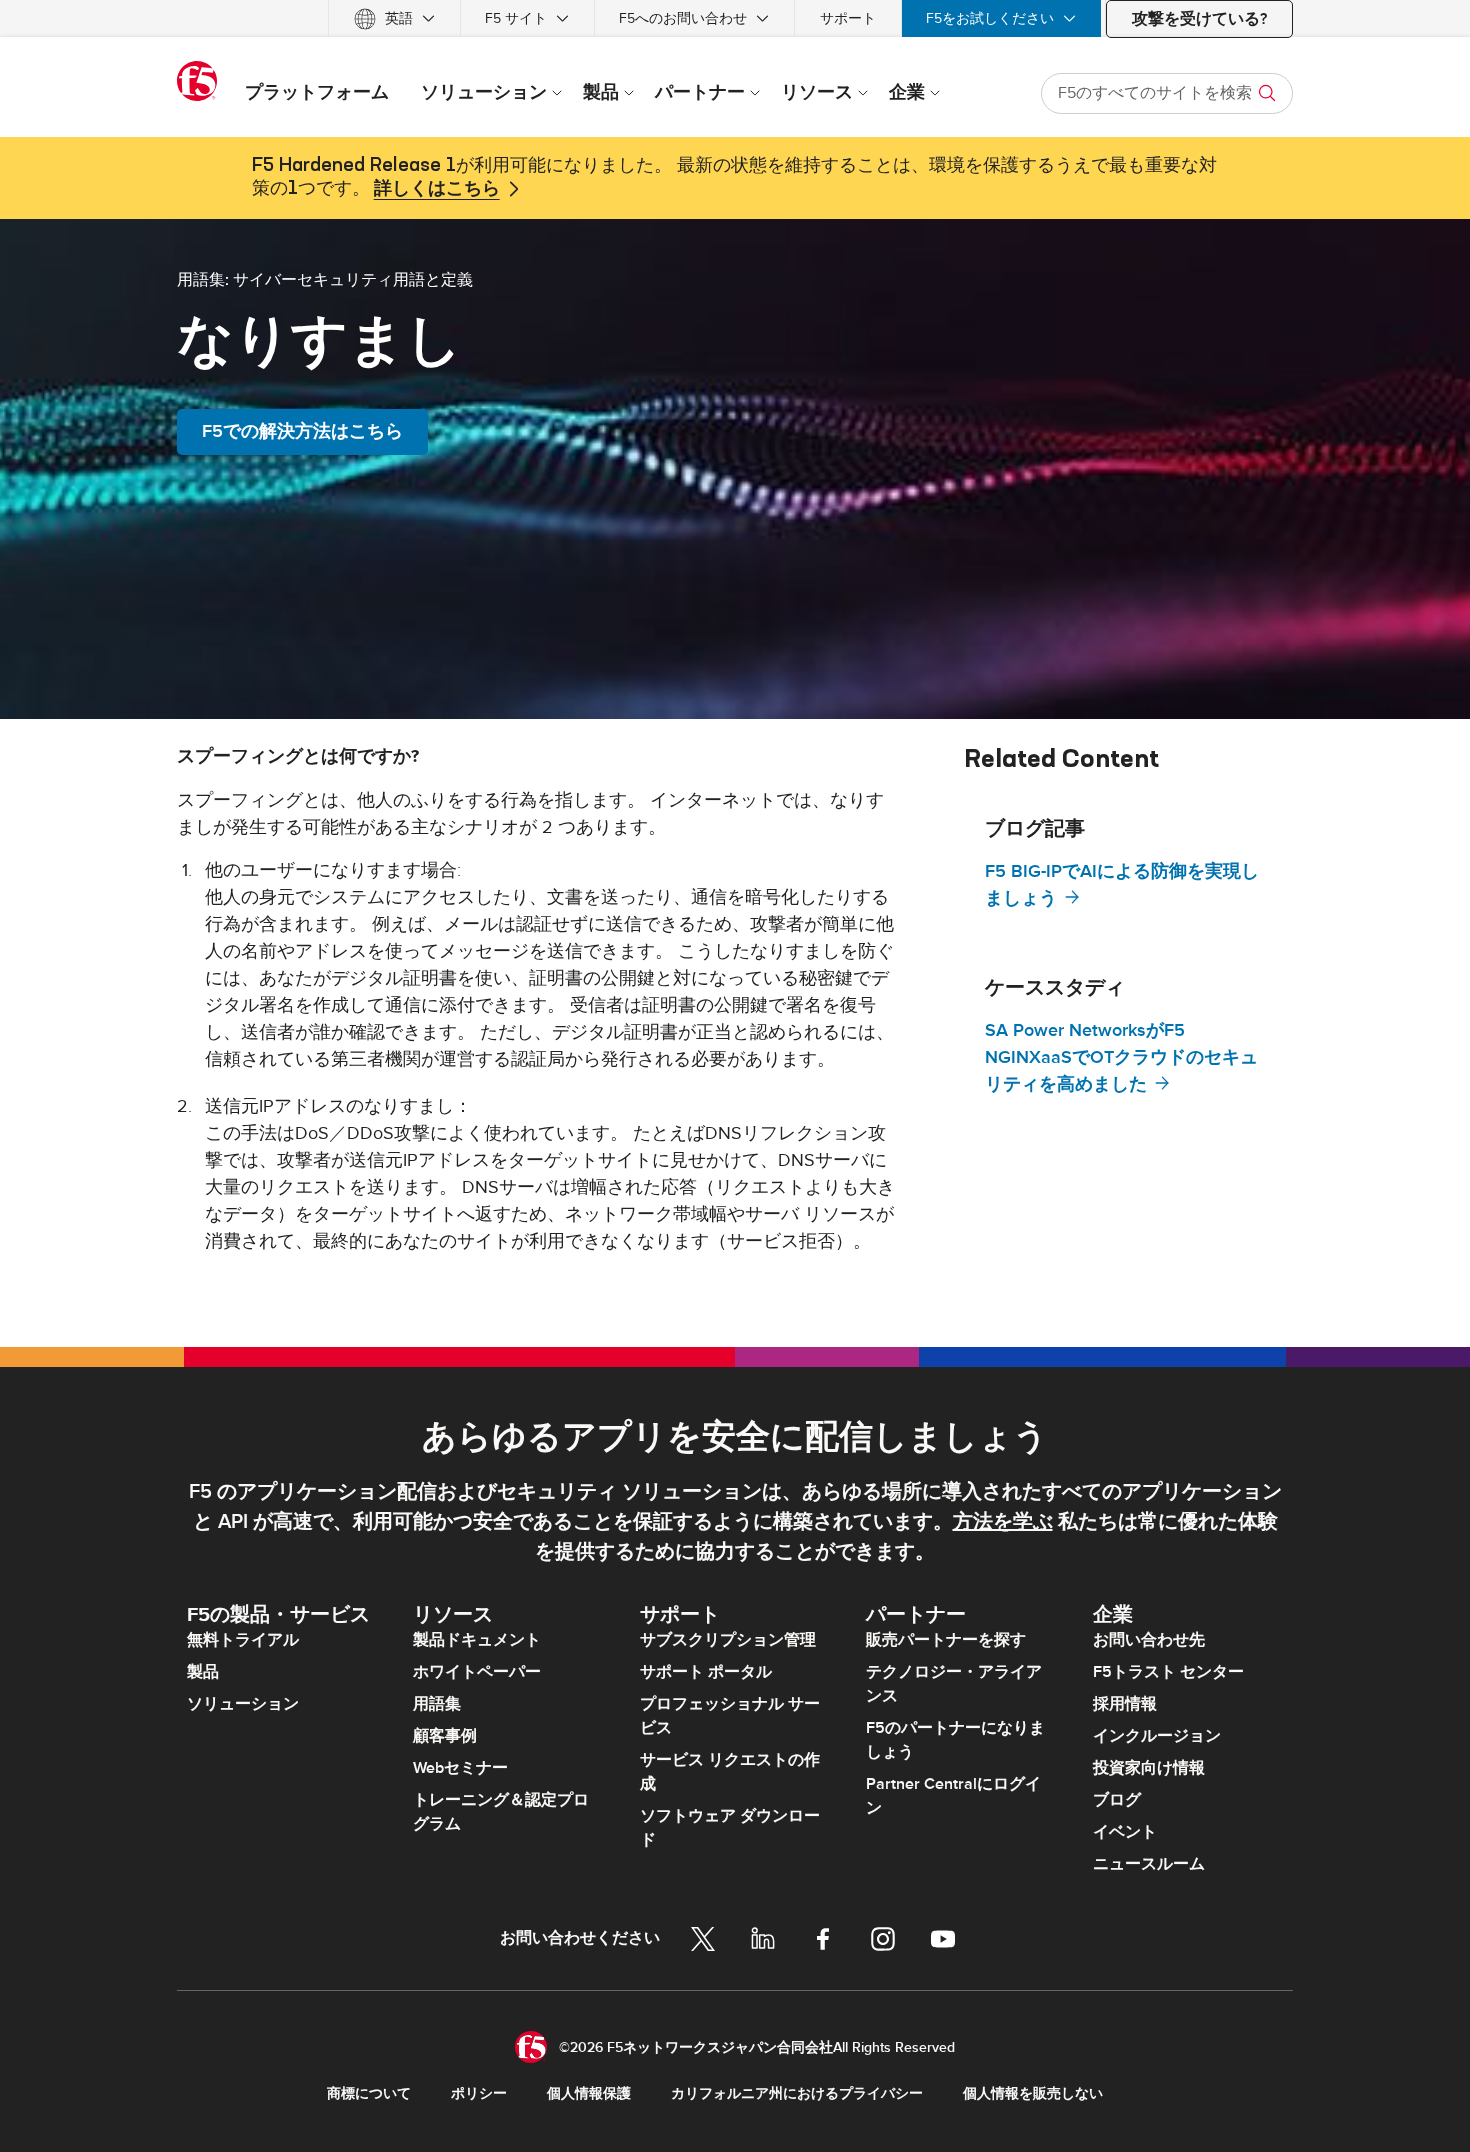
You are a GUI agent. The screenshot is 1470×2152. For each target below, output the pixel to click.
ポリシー (479, 2093)
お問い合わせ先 (1149, 1640)
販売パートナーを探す (946, 1640)
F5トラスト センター (1168, 1672)
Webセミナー (460, 1768)
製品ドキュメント (477, 1640)
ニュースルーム (1149, 1864)
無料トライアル (243, 1640)
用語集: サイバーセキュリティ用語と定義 (325, 279)
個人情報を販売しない (1033, 2093)
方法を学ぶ (1003, 1522)
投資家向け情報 (1149, 1768)
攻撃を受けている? (1199, 19)
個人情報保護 (589, 2093)
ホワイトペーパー (477, 1672)
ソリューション (243, 1704)
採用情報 (1125, 1704)
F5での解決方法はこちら (302, 431)
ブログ (1117, 1800)
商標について (369, 2093)
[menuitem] (394, 18)
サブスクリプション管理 (728, 1640)
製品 (203, 1672)
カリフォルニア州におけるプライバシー (797, 2093)
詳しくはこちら (437, 189)
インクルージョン (1157, 1736)
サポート (848, 18)
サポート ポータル (706, 1672)
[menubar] (735, 18)
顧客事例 (445, 1736)
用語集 (437, 1704)
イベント (1125, 1832)
